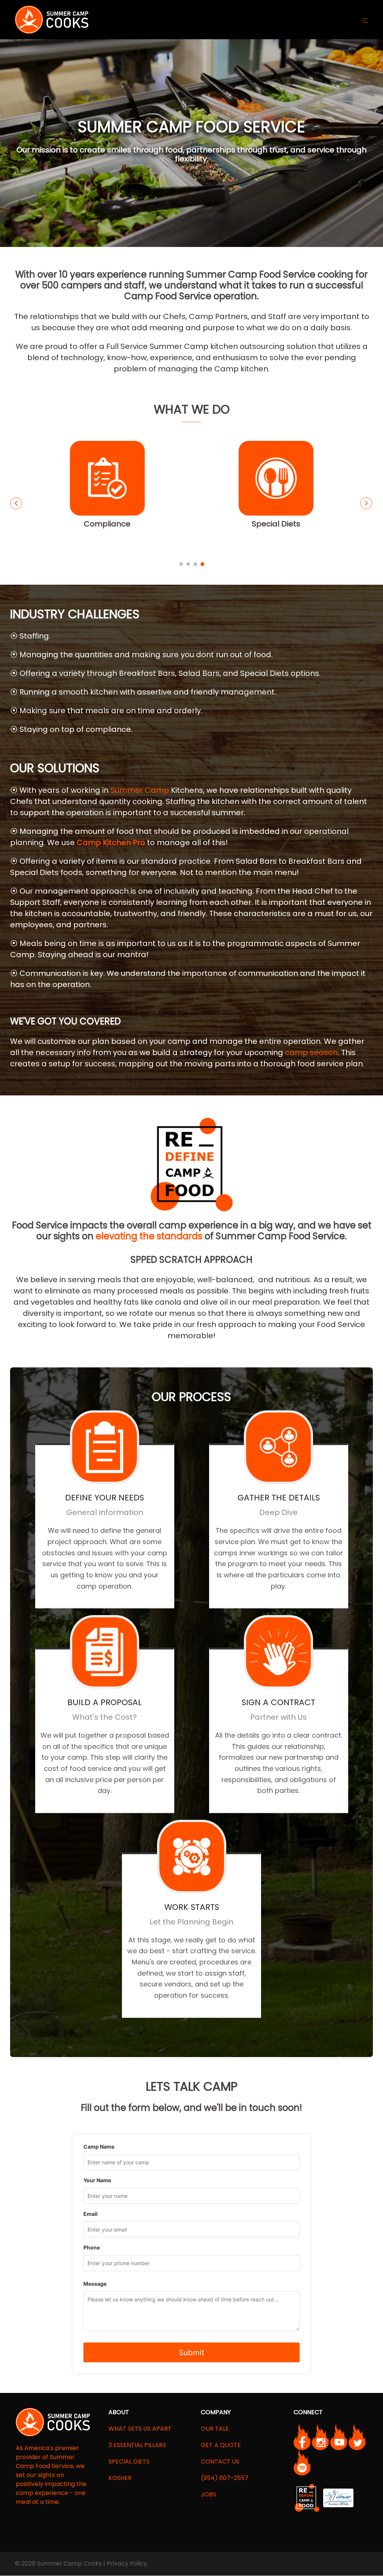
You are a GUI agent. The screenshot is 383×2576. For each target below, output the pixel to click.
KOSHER (120, 2478)
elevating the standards (149, 1236)
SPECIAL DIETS (129, 2461)
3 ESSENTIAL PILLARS (137, 2445)
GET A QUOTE (221, 2445)
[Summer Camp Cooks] (52, 19)
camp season (311, 1052)
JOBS (209, 2494)
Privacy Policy (127, 2563)
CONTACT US (220, 2461)
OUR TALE (215, 2429)
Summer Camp (140, 790)
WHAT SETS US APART (140, 2429)
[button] (16, 503)
